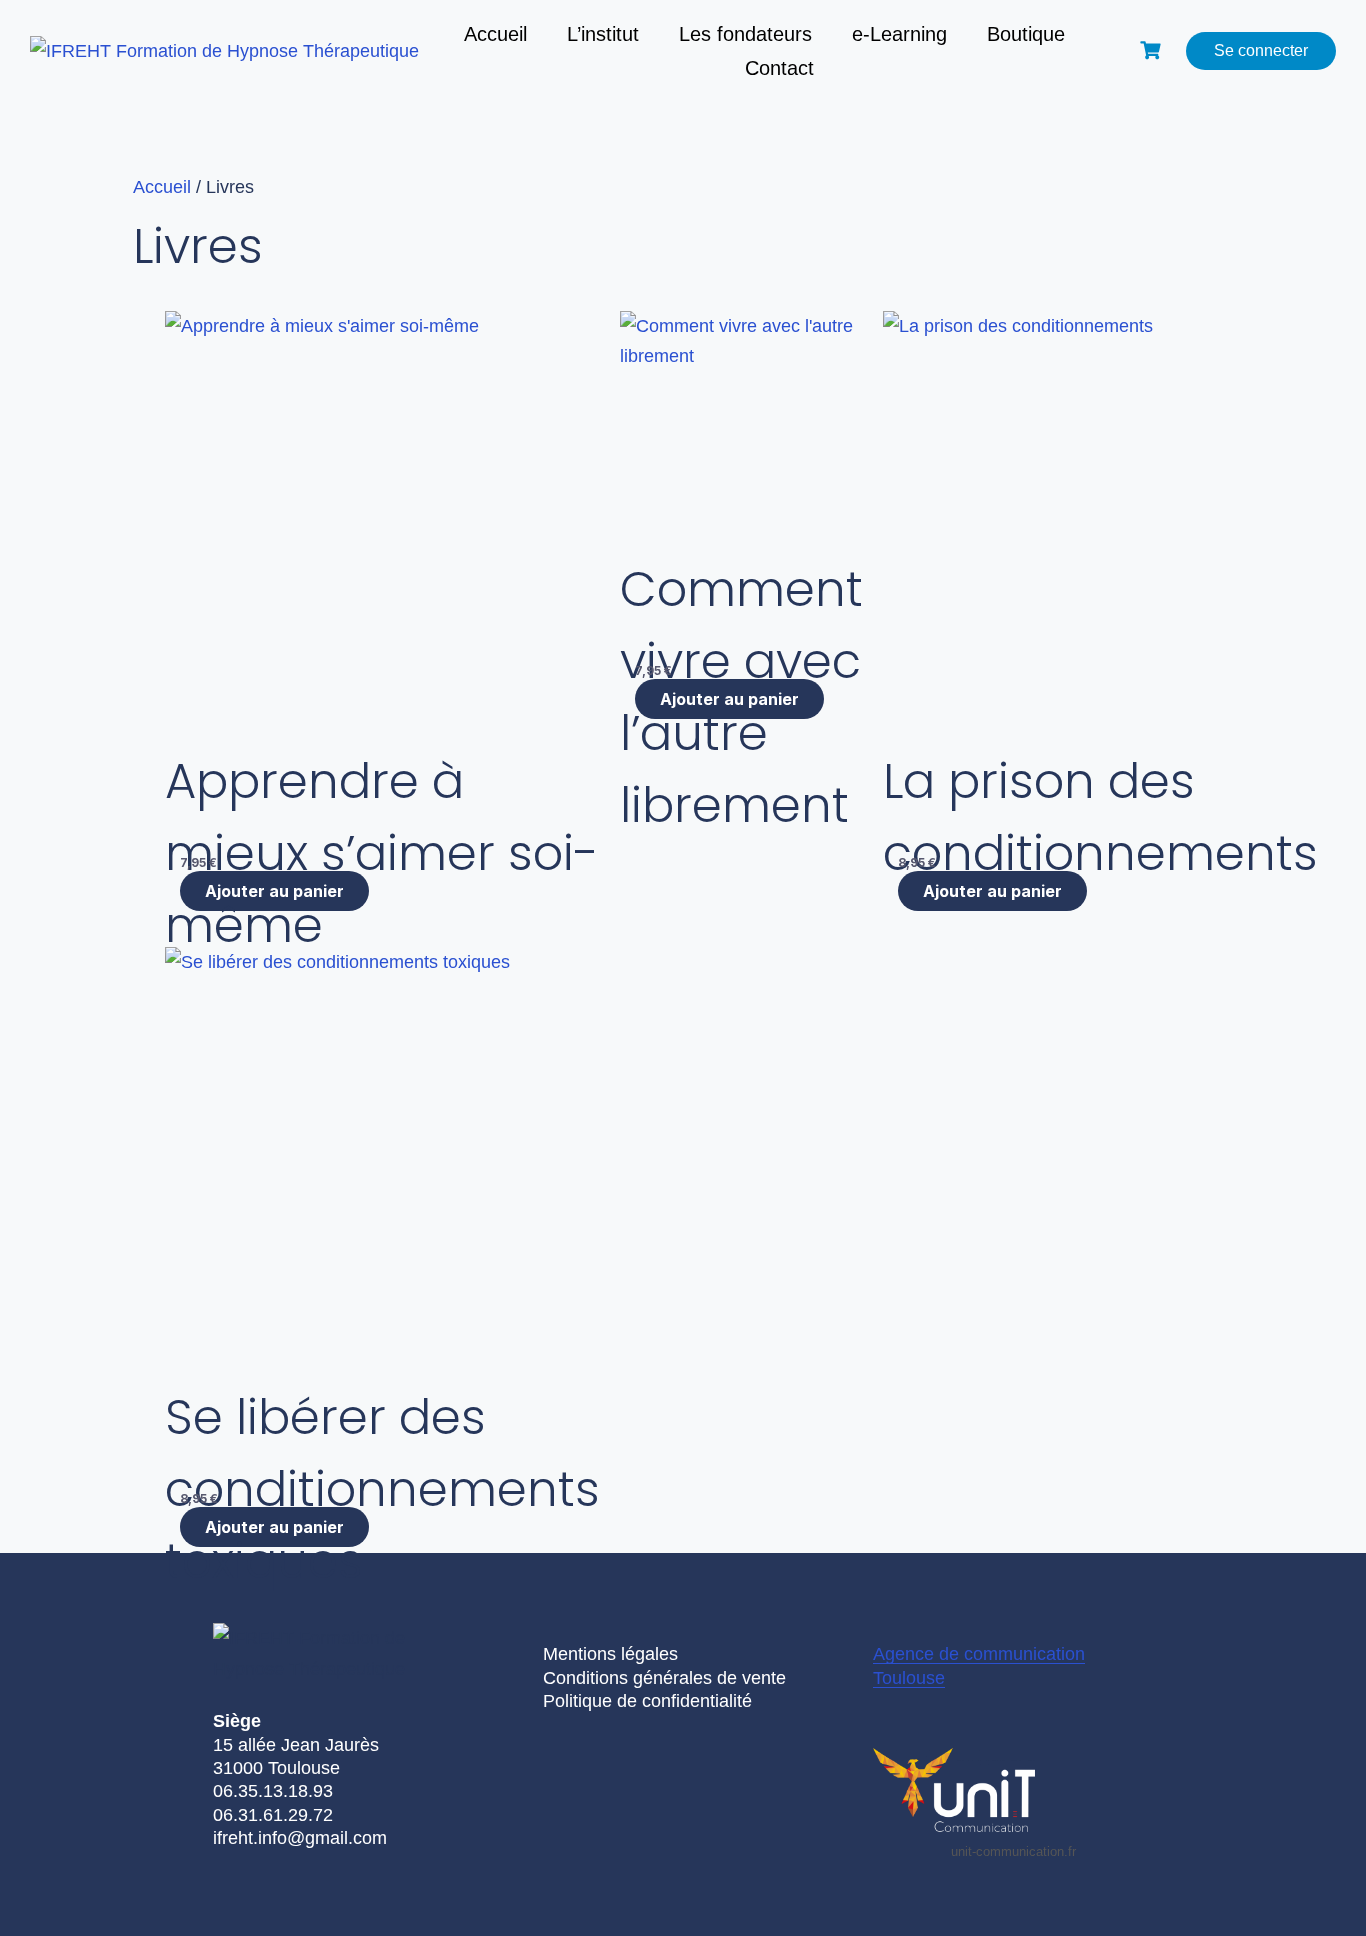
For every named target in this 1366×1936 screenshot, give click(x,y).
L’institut (603, 34)
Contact (779, 68)
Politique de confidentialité (647, 1701)
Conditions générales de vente (664, 1678)
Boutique (1026, 34)
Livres (198, 246)
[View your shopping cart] (1153, 50)
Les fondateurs (745, 34)
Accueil (495, 34)
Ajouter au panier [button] (992, 891)
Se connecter (1261, 50)
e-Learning (899, 34)
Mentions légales (610, 1654)
